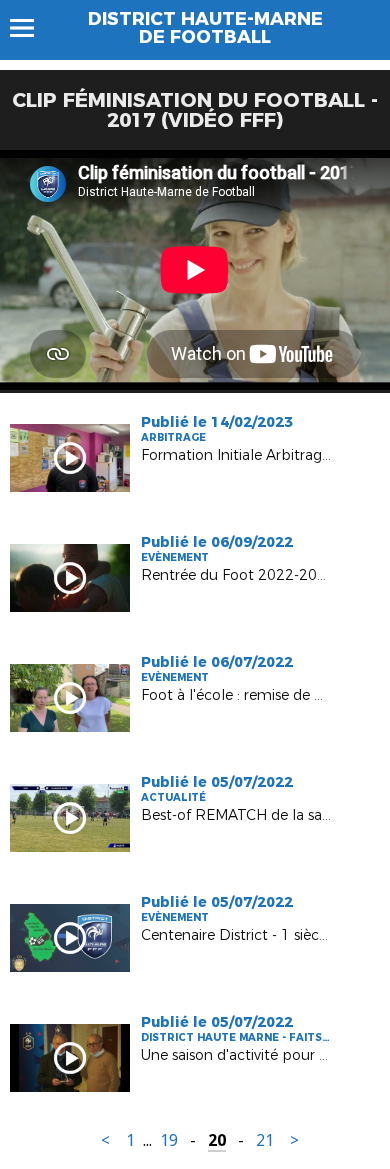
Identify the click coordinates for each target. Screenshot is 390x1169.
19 (169, 1140)
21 (265, 1140)
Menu (31, 28)
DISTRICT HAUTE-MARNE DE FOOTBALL (205, 28)
